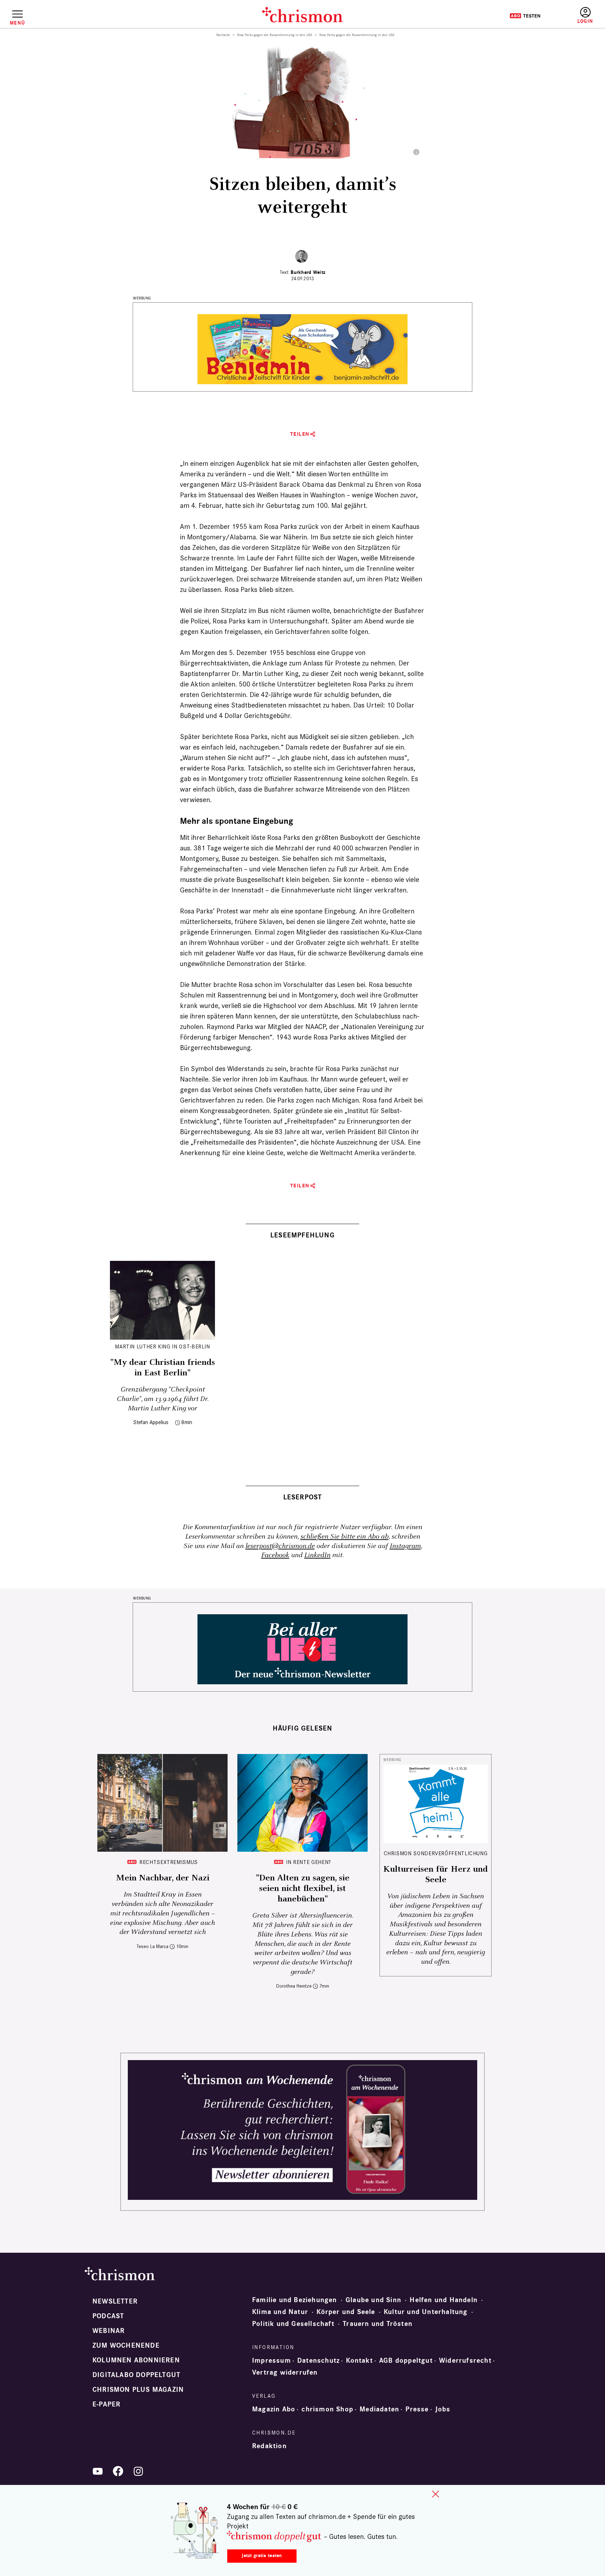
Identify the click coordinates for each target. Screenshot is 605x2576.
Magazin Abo (274, 2409)
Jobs (443, 2409)
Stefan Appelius (151, 1422)
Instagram (405, 1546)
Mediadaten (379, 2409)
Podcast (108, 2316)
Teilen (300, 434)
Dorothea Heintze (294, 1986)
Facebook (275, 1555)
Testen (525, 16)
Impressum (272, 2361)
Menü (17, 23)
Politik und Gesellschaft (293, 2324)
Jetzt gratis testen (262, 2556)
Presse (417, 2409)
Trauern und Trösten (378, 2324)
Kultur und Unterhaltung (426, 2312)
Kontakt (359, 2361)
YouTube (98, 2471)
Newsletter (115, 2301)
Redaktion (269, 2446)
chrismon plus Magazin (138, 2390)
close (436, 2494)
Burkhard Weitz (308, 272)
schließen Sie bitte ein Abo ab (345, 1537)
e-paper (106, 2404)
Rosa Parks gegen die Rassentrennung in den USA (275, 35)
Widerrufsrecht (465, 2361)
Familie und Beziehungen (295, 2300)
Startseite (223, 35)
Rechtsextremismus (169, 1862)
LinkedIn (317, 1555)
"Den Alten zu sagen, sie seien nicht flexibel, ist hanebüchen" (303, 1888)
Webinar (109, 2331)
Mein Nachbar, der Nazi (163, 1878)
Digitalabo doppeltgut (136, 2375)
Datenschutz (318, 2361)
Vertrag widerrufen (285, 2373)
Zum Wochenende (126, 2346)
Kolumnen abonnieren (136, 2360)
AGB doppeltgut (406, 2361)
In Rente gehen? (309, 1862)
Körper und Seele (346, 2312)
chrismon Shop (327, 2409)
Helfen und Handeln (444, 2300)
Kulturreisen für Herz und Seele (436, 1874)
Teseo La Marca (152, 1946)
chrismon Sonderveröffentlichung (436, 1853)
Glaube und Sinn (373, 2300)
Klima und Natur (280, 2312)
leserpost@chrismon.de (280, 1546)
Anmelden (585, 16)
